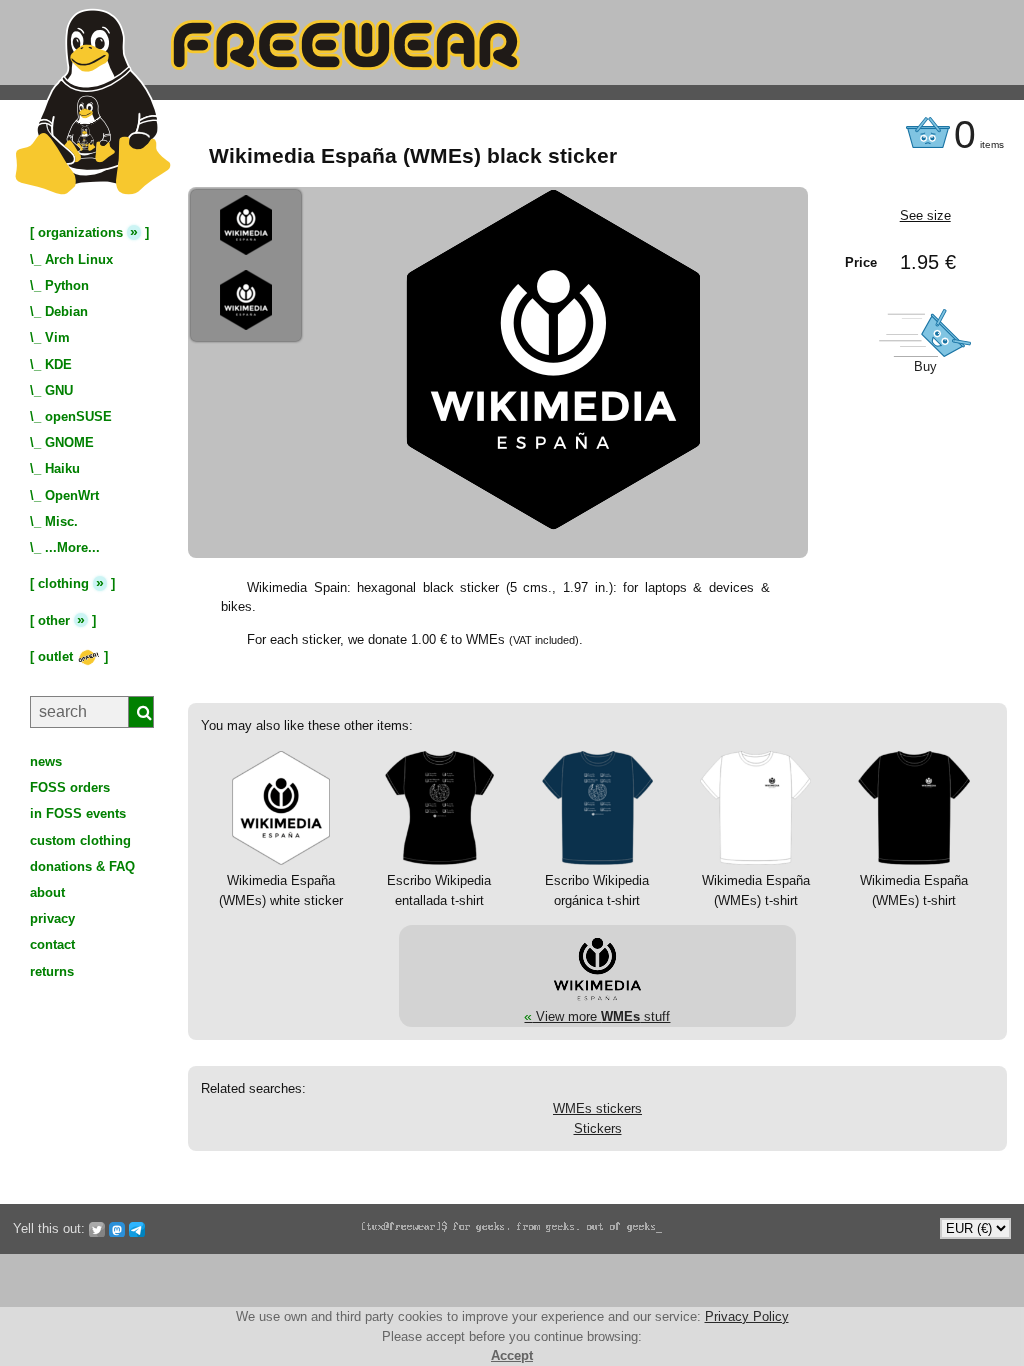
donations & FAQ (82, 866)
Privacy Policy (747, 1316)
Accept (512, 1355)
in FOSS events (78, 813)
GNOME (69, 442)
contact (52, 944)
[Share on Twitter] (97, 1229)
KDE (58, 364)
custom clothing (80, 840)
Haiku (62, 468)
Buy (925, 366)
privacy (52, 918)
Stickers (598, 1128)
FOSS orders (70, 787)
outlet (57, 656)
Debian (66, 311)
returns (52, 971)
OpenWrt (72, 495)
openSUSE (78, 416)
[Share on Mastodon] (117, 1229)
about (47, 892)
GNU (59, 390)
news (46, 761)
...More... (72, 547)
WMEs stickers (597, 1108)
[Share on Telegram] (137, 1229)
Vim (57, 337)
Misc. (61, 521)
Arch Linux (79, 259)
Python (67, 285)
